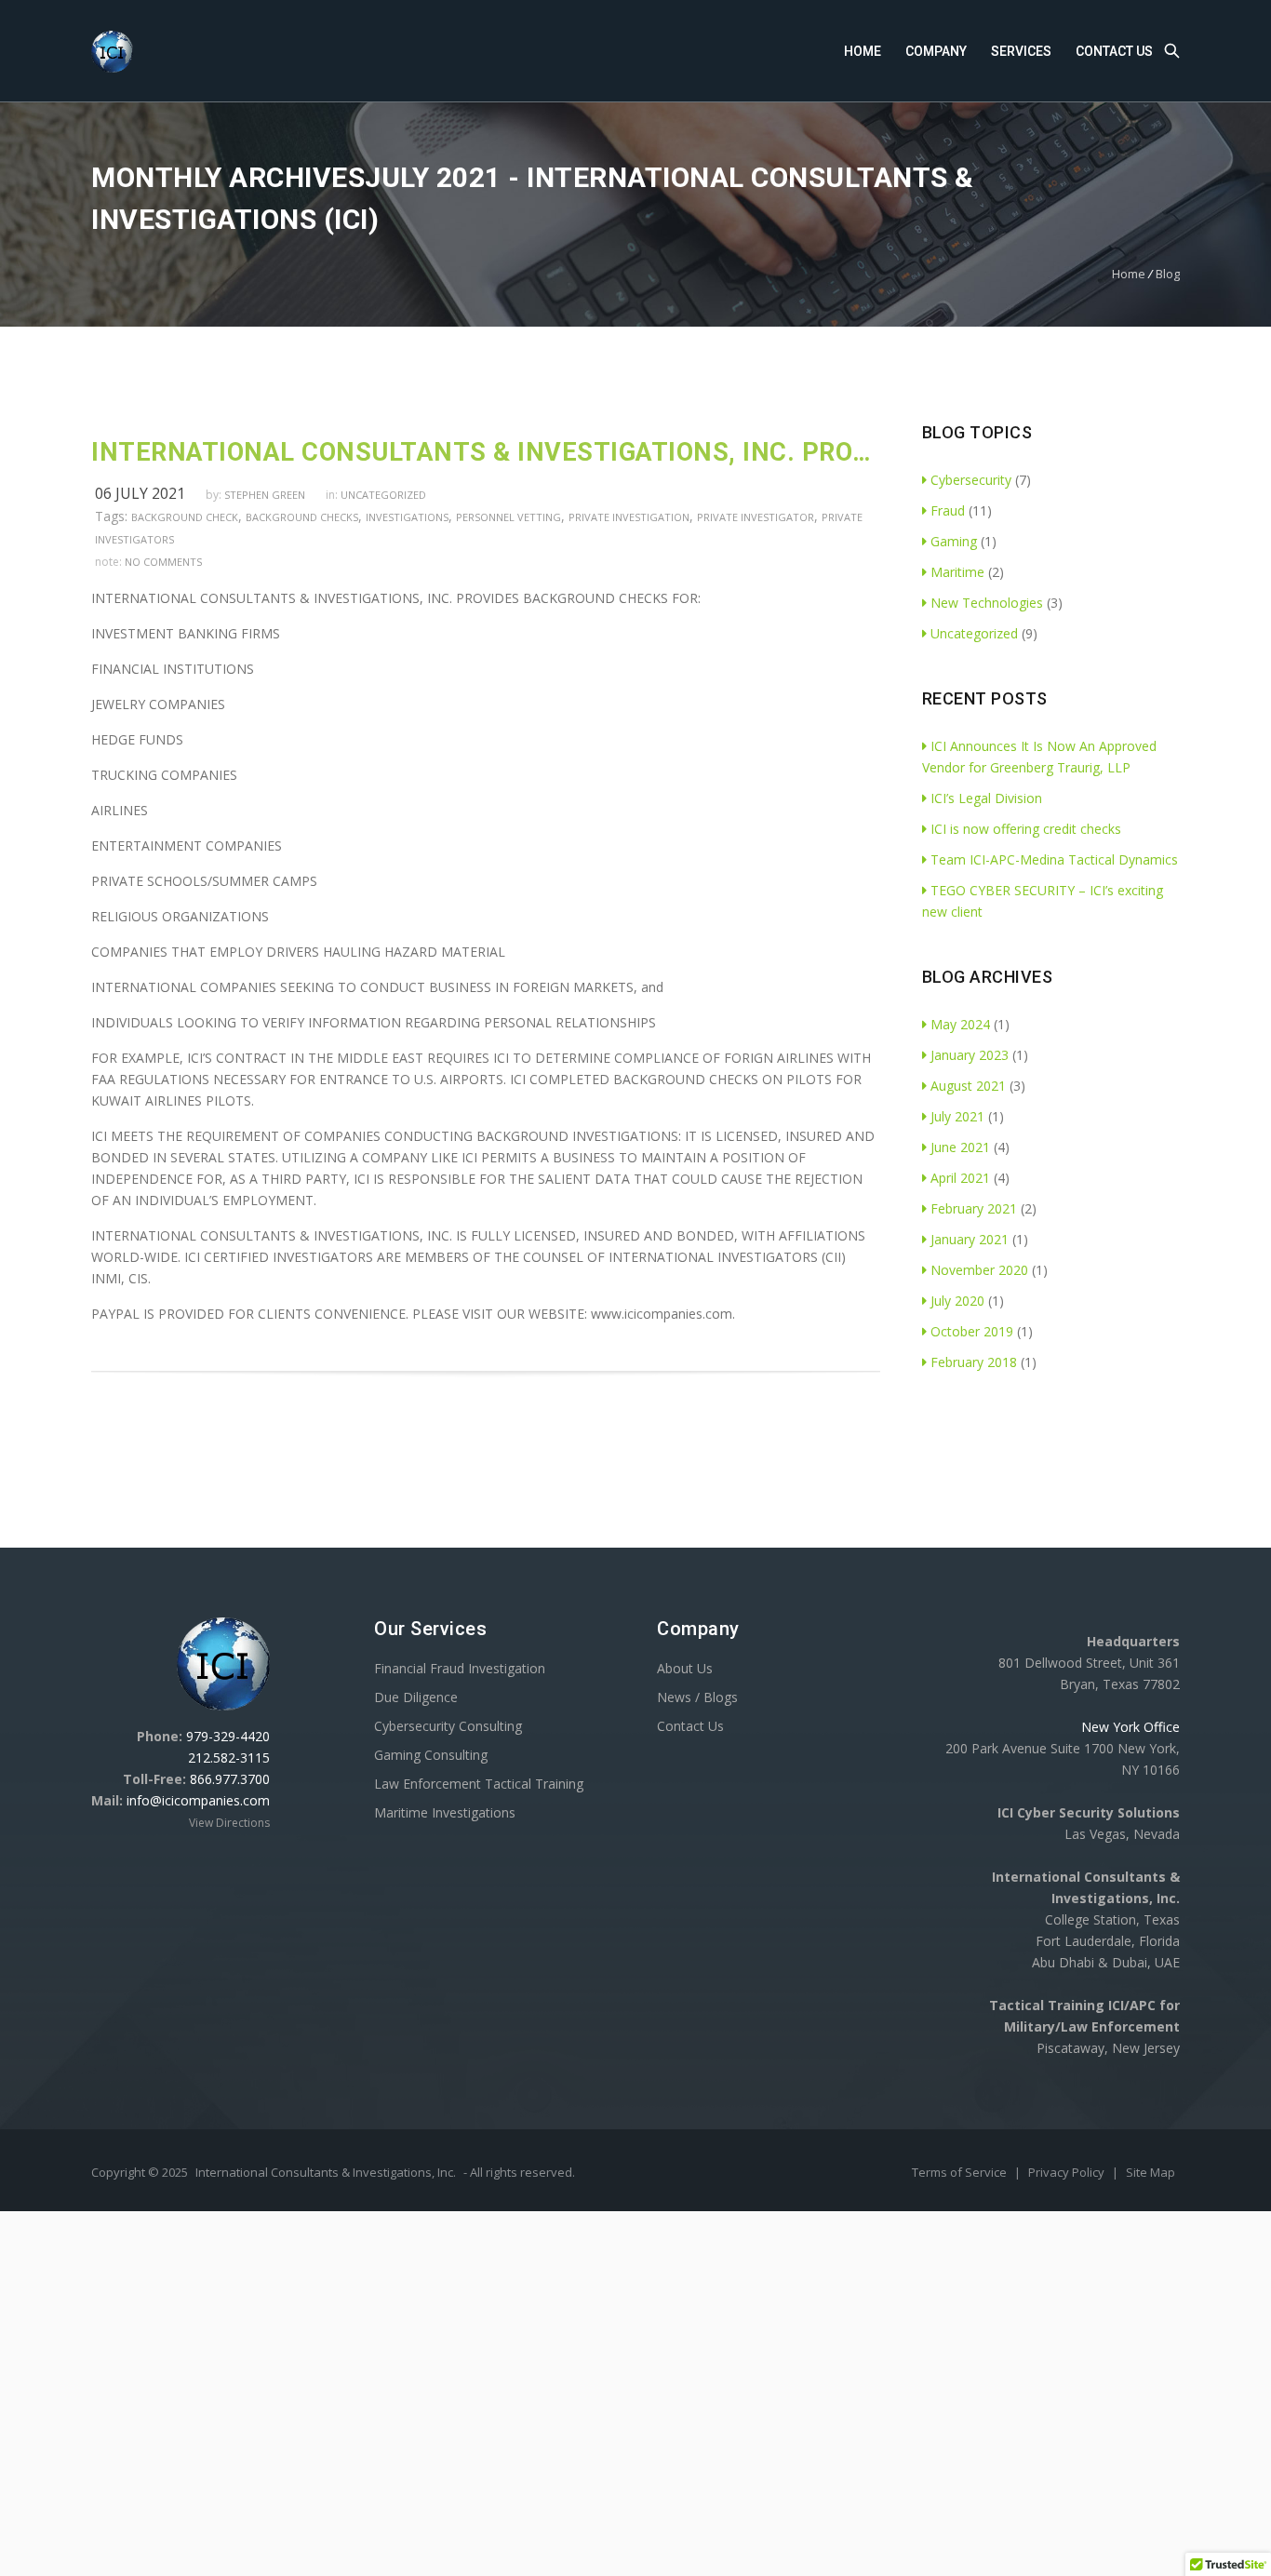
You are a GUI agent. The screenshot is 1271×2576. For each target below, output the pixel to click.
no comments (163, 562)
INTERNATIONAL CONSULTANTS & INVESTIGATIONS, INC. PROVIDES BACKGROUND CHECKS (486, 452)
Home (863, 51)
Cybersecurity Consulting (448, 1726)
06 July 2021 (140, 493)
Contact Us (1114, 51)
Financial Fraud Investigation (460, 1668)
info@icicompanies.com (198, 1800)
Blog (1168, 274)
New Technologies (987, 603)
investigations (407, 517)
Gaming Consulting (431, 1755)
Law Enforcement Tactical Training (479, 1784)
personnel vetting (508, 517)
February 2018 (974, 1362)
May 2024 (960, 1024)
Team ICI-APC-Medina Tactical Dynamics (1054, 859)
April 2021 (960, 1178)
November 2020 (979, 1270)
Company (936, 51)
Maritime (957, 572)
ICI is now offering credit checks (1026, 829)
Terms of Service (961, 2172)
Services (1021, 51)
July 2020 (957, 1301)
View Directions (229, 1823)
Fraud (948, 510)
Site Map (1151, 2172)
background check (185, 517)
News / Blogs (697, 1697)
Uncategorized (383, 495)
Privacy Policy (1068, 2172)
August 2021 (968, 1086)
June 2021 (960, 1147)
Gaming (954, 541)
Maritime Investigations (445, 1812)
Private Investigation (629, 517)
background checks (302, 517)
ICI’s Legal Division (986, 798)
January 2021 (970, 1239)
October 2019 (972, 1331)
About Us (685, 1668)
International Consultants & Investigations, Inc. (326, 2172)
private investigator (756, 517)
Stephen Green (265, 495)
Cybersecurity (971, 480)
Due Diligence (416, 1697)
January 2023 (970, 1055)
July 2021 (957, 1116)
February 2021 (974, 1208)
